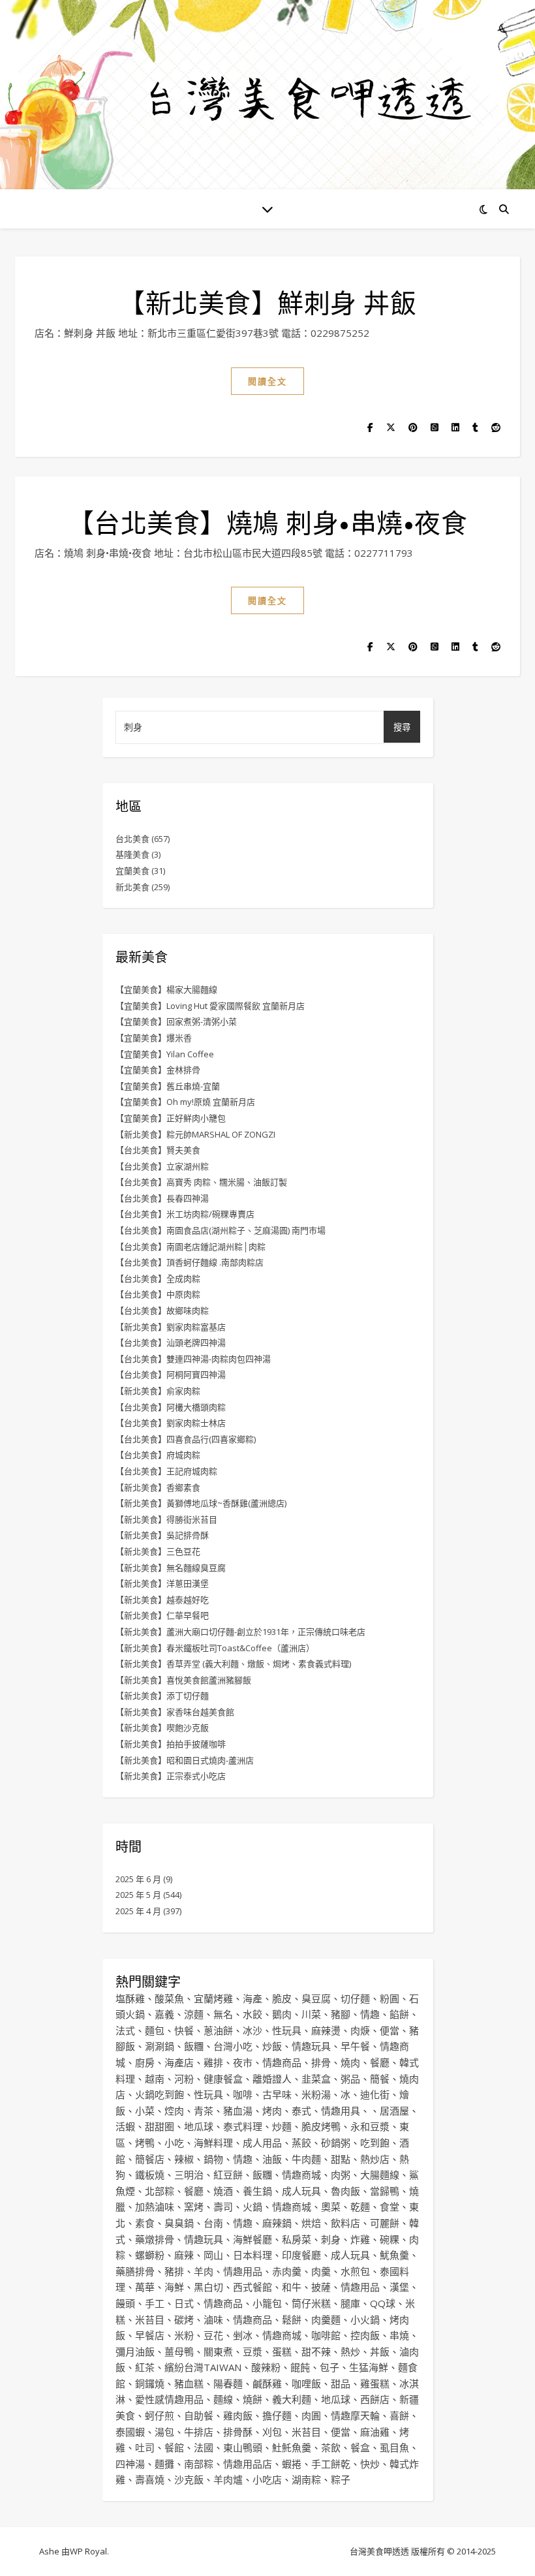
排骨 (321, 2062)
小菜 (145, 2111)
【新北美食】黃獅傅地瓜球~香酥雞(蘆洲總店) (201, 1503)
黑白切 (208, 2287)
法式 (125, 2030)
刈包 (272, 2432)
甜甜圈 (160, 2126)
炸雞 (360, 2239)
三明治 (189, 2175)
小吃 (174, 2143)
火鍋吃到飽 (160, 2094)
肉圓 (311, 2415)
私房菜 (297, 2239)
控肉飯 (365, 2335)
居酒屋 (394, 2111)
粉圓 (390, 1998)
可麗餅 (385, 2223)
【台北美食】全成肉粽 (158, 1279)
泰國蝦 (130, 2432)
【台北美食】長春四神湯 (162, 1198)
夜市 (243, 2062)
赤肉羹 (287, 2271)
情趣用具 (341, 2111)
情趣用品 (243, 2271)
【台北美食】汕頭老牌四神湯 (171, 1342)
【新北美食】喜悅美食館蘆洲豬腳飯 (183, 1680)
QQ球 (383, 2303)
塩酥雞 (130, 1998)
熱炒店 (375, 2159)
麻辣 (184, 2255)
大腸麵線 (380, 2175)
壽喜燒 (150, 2479)
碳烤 (184, 2320)
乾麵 (360, 2207)
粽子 (341, 2479)
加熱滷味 (155, 2207)
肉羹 (321, 2271)
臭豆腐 (316, 1998)
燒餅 (252, 2399)
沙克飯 (189, 2479)
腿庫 (350, 2303)
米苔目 (150, 2320)
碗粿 (390, 2239)
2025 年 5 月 (138, 1895)
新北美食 (132, 887)
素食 (145, 2223)
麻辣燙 (326, 2030)
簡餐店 (150, 2159)
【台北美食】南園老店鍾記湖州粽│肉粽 (191, 1247)
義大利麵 (292, 2399)
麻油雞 (375, 2432)
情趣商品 (282, 2062)
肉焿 (360, 2030)
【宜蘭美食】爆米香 (154, 1038)
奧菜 (331, 2207)
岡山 (213, 2255)
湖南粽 (306, 2479)
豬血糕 (189, 2383)
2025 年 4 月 (138, 1911)
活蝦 (125, 2126)
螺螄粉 (150, 2255)
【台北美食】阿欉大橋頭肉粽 (171, 1407)
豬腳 (341, 2014)
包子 (329, 2367)
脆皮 (282, 1998)
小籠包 (267, 2303)
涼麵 (194, 2014)
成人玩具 (301, 2191)
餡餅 (399, 2014)
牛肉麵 (306, 2159)
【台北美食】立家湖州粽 (162, 1166)
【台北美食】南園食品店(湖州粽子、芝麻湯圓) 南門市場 (221, 1230)
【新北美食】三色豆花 (158, 1551)
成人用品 (262, 2143)
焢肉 (174, 2111)
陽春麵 (228, 2383)
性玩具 (287, 2030)
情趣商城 (301, 2175)
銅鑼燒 (150, 2383)
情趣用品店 (248, 2464)
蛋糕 (282, 2351)
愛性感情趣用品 (169, 2399)
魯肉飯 (345, 2191)
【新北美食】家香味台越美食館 (175, 1712)
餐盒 (360, 2447)
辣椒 (184, 2159)
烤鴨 (145, 2143)
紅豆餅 (228, 2175)
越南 (155, 2079)
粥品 (350, 2079)
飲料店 (345, 2223)
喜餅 (399, 2415)
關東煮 (218, 2351)
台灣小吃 (233, 2046)
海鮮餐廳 (252, 2239)
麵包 (155, 2030)
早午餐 (355, 2046)
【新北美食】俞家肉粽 (158, 1391)
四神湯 (130, 2464)
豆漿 (252, 2351)
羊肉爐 (228, 2479)
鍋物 (213, 2159)
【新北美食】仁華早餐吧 (162, 1615)
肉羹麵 (326, 2320)
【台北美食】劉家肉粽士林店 (171, 1423)
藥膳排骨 (135, 2271)
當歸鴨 (385, 2191)
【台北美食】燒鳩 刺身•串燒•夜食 (268, 522)
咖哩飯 (306, 2383)
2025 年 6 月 (138, 1879)
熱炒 (350, 2351)
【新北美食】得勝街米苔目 (166, 1519)
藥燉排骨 (155, 2239)
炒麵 (282, 2126)
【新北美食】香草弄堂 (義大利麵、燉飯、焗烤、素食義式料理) (233, 1664)
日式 (184, 2303)
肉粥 (341, 2175)
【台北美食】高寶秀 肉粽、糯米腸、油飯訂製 (201, 1182)
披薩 (321, 2287)
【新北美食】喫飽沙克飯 (162, 1728)
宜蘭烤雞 (213, 1998)
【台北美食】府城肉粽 (158, 1455)
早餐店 (150, 2335)
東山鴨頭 (243, 2447)
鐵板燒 (150, 2175)
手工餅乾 (331, 2464)
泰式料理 (243, 2126)
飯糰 (194, 2046)
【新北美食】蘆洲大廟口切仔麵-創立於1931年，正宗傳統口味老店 (240, 1632)
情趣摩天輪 (355, 2415)
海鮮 (174, 2287)
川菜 (311, 2014)
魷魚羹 (394, 2255)
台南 (213, 2223)
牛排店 (199, 2432)
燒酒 (223, 2191)
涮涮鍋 (160, 2046)
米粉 (184, 2335)
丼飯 (380, 2351)
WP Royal (88, 2551)
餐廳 (380, 2062)
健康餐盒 (223, 2079)
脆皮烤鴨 (321, 2126)
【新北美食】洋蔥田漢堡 (162, 1583)
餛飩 (300, 2367)
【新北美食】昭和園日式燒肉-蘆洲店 (185, 1760)
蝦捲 (292, 2464)
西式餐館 (252, 2287)
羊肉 (204, 2271)
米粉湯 (316, 2094)
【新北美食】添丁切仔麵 (162, 1696)
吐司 (145, 2447)
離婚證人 (272, 2079)
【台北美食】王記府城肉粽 (166, 1471)
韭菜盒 (316, 2079)
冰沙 (252, 2030)
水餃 (252, 2014)
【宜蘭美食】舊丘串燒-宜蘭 (168, 1086)
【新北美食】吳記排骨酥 (162, 1535)
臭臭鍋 (179, 2223)
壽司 (223, 2207)
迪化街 (375, 2094)
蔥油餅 (218, 2030)
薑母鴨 (179, 2351)
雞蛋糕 (375, 2383)
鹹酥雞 (267, 2383)
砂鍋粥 (336, 2143)
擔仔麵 (277, 2415)
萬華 (145, 2287)
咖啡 (243, 2094)
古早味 (277, 2094)
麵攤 (164, 2464)
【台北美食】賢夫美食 (158, 1150)
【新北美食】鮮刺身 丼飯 (267, 302)
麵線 (223, 2399)
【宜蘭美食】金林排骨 (158, 1070)
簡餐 (380, 2079)
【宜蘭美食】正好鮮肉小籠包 (171, 1118)
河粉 (184, 2079)
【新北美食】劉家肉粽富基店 (171, 1327)
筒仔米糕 (311, 2303)
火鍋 (252, 2207)
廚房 (145, 2062)
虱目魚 (394, 2447)
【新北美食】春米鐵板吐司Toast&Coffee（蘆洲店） (215, 1648)
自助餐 (199, 2415)
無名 (223, 2014)
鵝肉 (282, 2014)
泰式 (301, 2111)
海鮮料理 (213, 2143)
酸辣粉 (266, 2367)
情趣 (370, 2014)
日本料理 (252, 2255)
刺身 (331, 2239)
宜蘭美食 (132, 871)
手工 (155, 2303)
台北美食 (132, 839)
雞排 (213, 2062)
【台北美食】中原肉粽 (158, 1294)
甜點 (341, 2159)
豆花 (213, 2335)
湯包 (164, 2432)
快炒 (370, 2464)
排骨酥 (238, 2432)
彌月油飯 (135, 2351)
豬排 (174, 2271)
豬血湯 (238, 2111)
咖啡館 (326, 2335)
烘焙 (311, 2223)
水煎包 (355, 2271)
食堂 (390, 2207)
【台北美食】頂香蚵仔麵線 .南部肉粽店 (190, 1262)
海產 (252, 1998)
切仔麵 (355, 1998)
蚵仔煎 (160, 2415)
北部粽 (160, 2191)
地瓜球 (199, 2126)
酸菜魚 (169, 1998)
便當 (390, 2030)
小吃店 (267, 2479)
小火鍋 (365, 2320)
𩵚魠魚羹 (292, 2447)
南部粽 (199, 2464)
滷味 (213, 2320)
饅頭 (125, 2303)
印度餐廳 (301, 2255)
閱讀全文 (267, 381)
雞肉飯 (238, 2415)
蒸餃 (301, 2143)
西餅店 (375, 2399)
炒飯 (272, 2046)
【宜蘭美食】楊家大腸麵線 (166, 989)
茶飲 (331, 2447)
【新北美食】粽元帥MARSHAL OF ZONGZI (195, 1134)
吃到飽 (375, 2143)
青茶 (204, 2111)
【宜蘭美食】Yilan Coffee (165, 1054)
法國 (204, 2447)
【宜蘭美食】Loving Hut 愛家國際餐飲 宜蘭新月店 (210, 1006)
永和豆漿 (370, 2126)
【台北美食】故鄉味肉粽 (162, 1311)
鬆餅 (292, 2320)
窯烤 (194, 2207)
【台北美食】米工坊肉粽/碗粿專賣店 (185, 1214)
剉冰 (243, 2335)
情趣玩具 (311, 2046)
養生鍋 (257, 2191)
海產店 (179, 2062)
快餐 (184, 2030)
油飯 (272, 2159)
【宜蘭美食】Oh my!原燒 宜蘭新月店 (185, 1102)
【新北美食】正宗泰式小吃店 (171, 1776)
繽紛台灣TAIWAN (203, 2367)
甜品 (341, 2383)
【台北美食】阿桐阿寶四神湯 (171, 1374)
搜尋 (402, 727)
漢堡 (399, 2287)
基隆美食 (132, 854)
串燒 (399, 2335)
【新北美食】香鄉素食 (158, 1487)
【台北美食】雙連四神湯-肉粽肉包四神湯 (193, 1359)
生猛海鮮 (369, 2367)
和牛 (292, 2287)
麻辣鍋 (277, 2223)
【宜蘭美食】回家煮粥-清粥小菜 (176, 1021)
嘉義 (164, 2014)
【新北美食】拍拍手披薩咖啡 (171, 1744)
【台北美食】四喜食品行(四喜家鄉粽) (186, 1439)
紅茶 (145, 2367)
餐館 (174, 2447)
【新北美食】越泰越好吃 (162, 1600)
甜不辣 (316, 2351)
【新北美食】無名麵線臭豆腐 (171, 1568)
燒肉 (350, 2062)
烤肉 (272, 2111)
